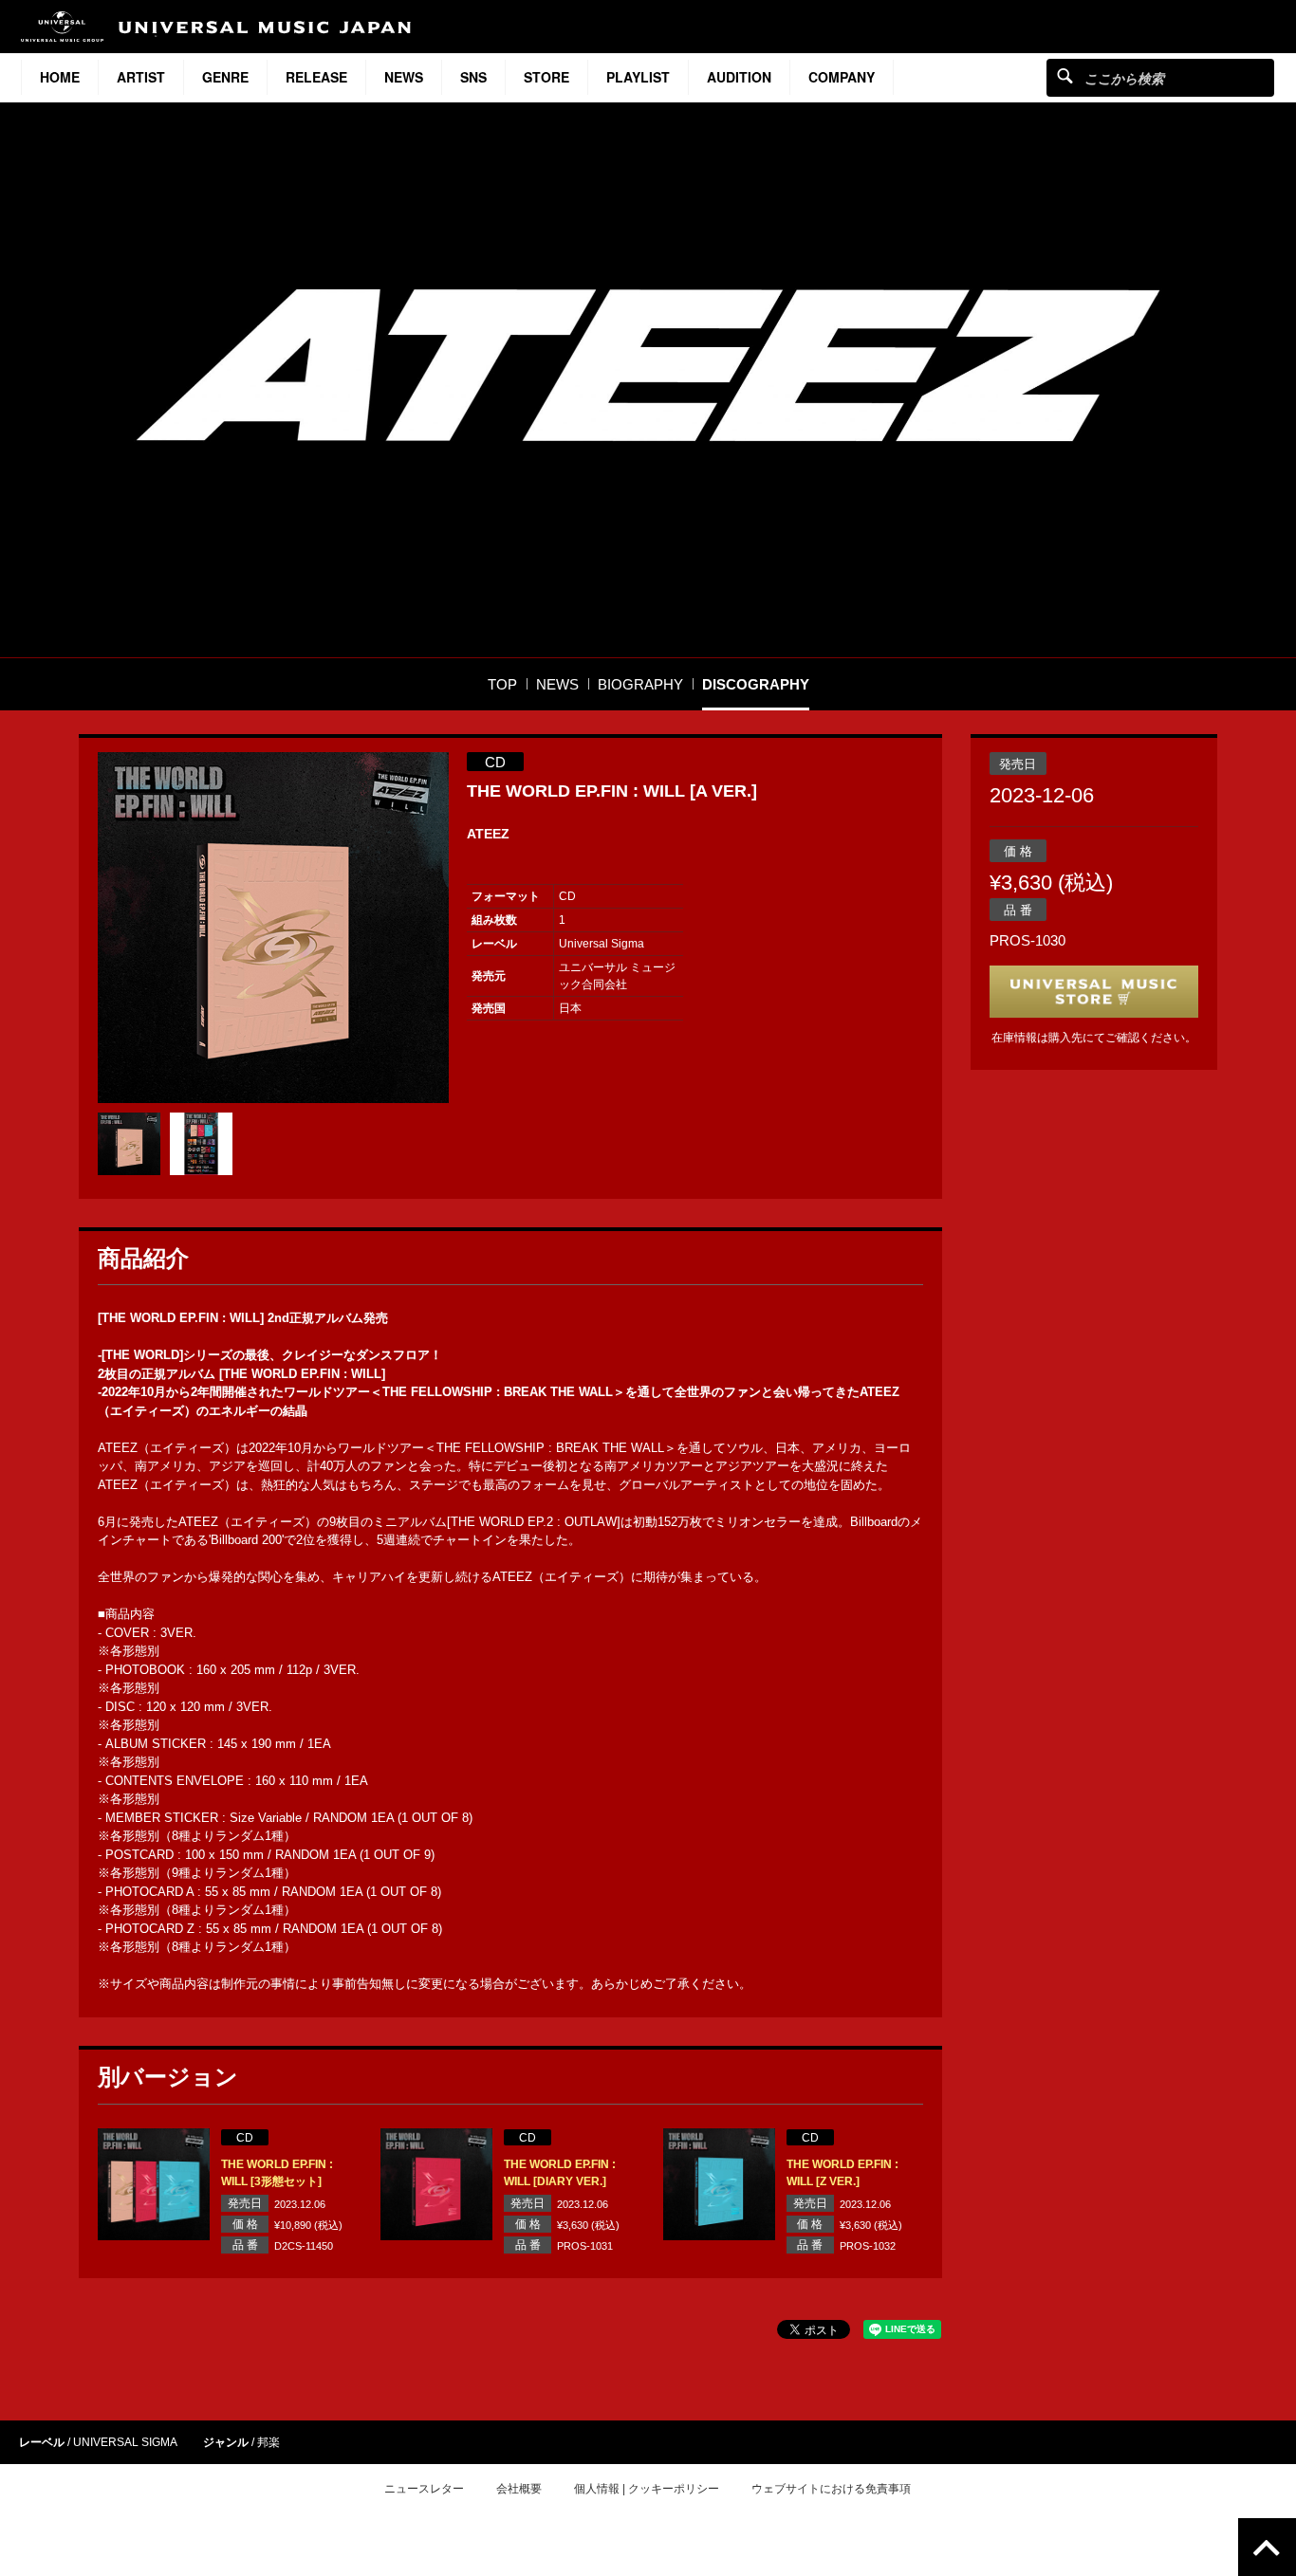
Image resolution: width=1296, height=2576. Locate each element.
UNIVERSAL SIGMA (125, 2442)
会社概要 (519, 2489)
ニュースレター (424, 2489)
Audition (739, 77)
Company (842, 77)
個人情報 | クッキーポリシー (647, 2489)
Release (316, 77)
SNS (473, 77)
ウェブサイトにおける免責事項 (831, 2489)
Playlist (638, 77)
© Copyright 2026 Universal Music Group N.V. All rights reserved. (648, 2558)
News (404, 77)
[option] (273, 928)
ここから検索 (1065, 75)
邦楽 (268, 2442)
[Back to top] (1267, 2547)
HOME (60, 77)
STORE (546, 77)
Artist (141, 77)
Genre (225, 77)
